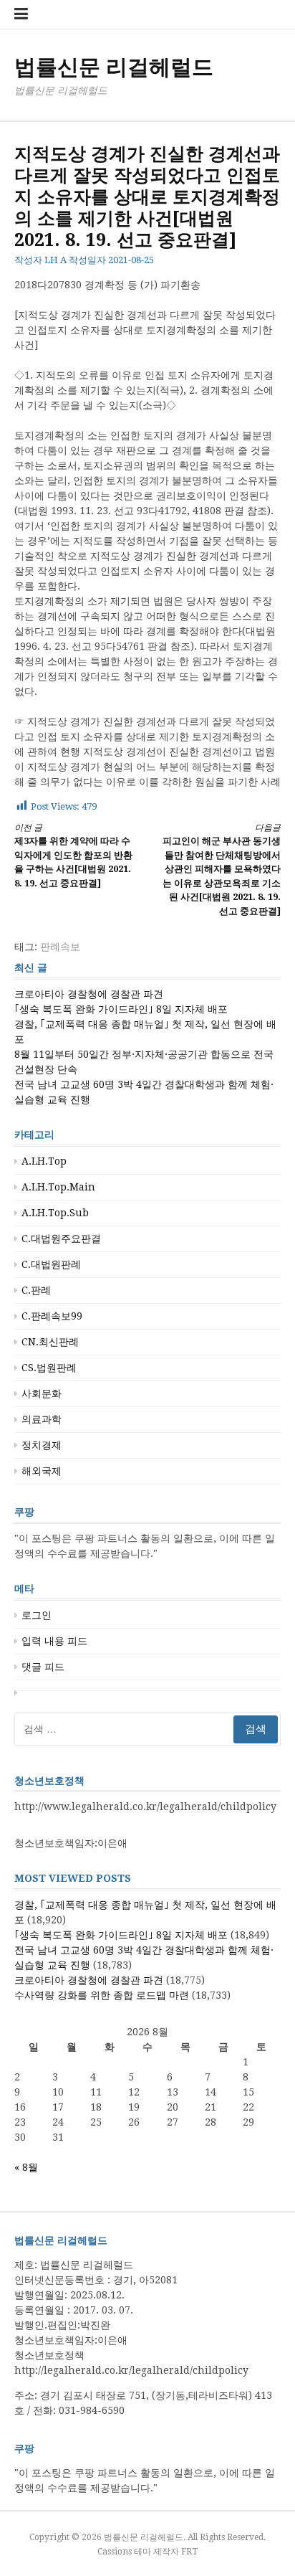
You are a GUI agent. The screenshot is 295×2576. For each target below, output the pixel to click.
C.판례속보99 (52, 1316)
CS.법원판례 (49, 1368)
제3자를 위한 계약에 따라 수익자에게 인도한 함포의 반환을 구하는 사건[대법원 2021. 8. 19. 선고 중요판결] (73, 856)
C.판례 (36, 1290)
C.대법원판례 (51, 1264)
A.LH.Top (44, 1161)
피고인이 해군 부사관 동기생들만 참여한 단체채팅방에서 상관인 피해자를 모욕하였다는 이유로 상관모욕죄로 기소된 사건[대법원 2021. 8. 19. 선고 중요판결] (222, 870)
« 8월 (26, 2167)
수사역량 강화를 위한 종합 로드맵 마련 (102, 1995)
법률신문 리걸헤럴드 (114, 67)
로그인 (37, 1615)
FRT (189, 2552)
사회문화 (42, 1393)
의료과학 (42, 1419)
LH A (55, 260)
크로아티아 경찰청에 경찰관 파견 (89, 994)
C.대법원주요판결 (61, 1239)
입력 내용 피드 (54, 1641)
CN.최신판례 (50, 1342)
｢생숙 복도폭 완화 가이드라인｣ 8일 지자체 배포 (121, 1009)
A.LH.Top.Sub (55, 1213)
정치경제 (42, 1445)
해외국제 (42, 1471)
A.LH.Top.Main (58, 1187)
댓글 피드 (43, 1667)
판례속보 (60, 947)
